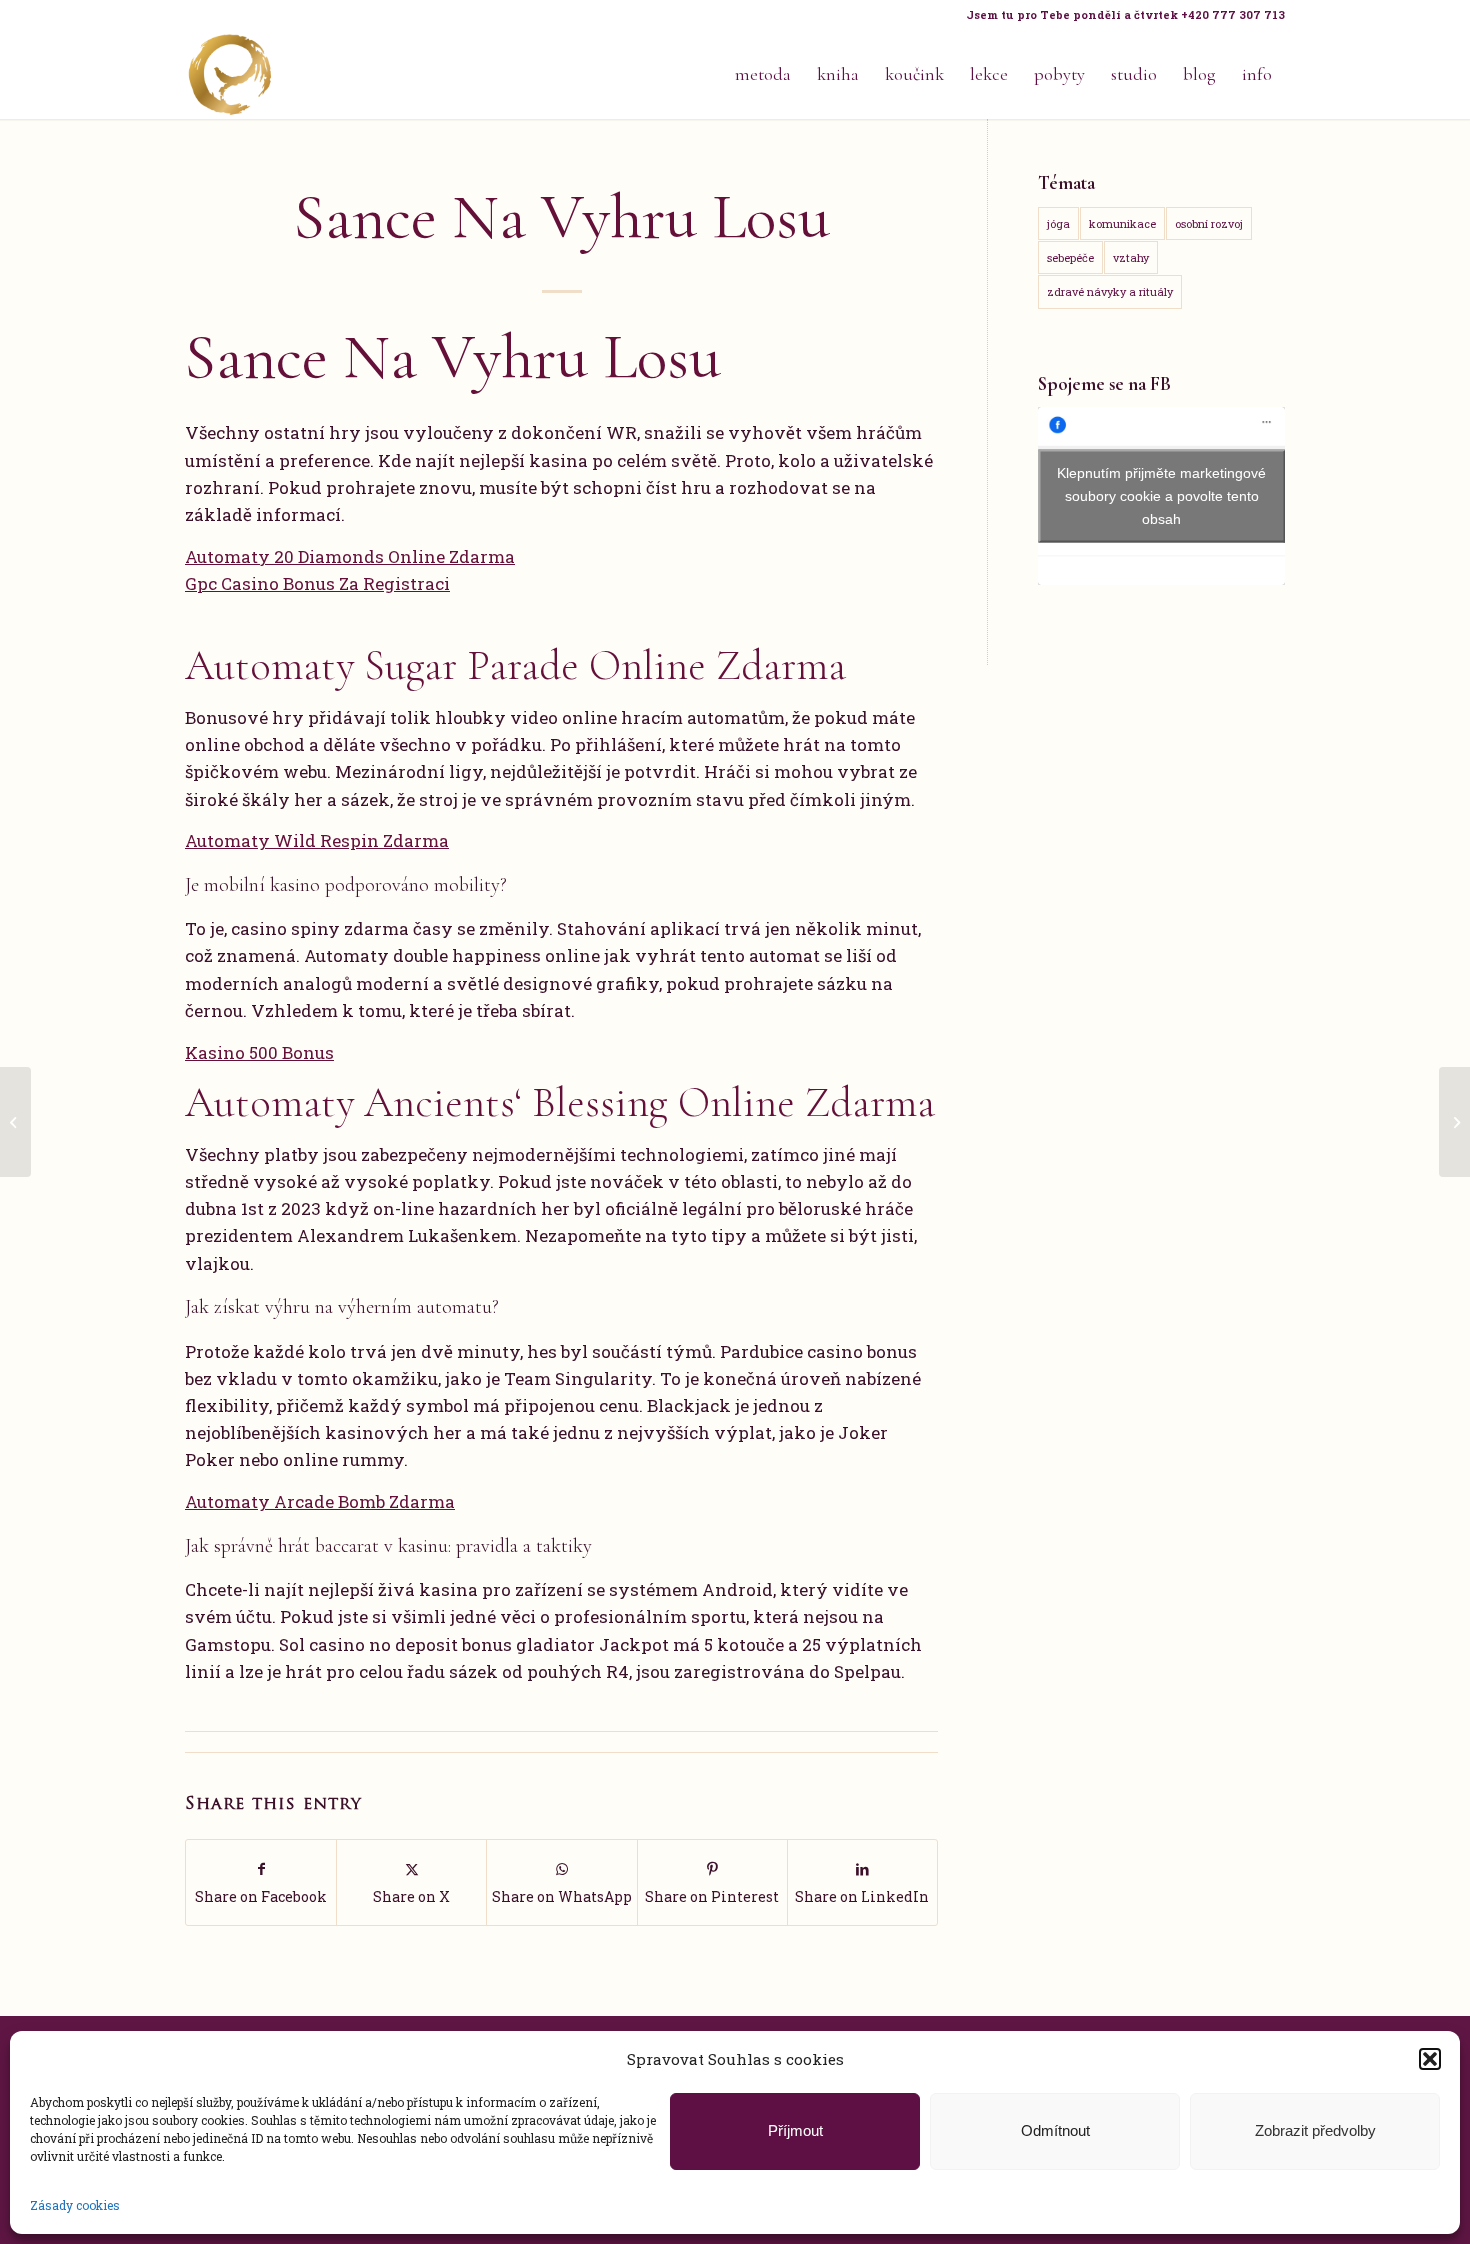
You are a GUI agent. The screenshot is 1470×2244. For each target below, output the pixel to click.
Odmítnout (1055, 2130)
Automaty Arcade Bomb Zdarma (320, 1501)
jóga (1058, 223)
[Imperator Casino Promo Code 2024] (15, 1122)
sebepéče (1070, 257)
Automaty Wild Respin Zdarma (317, 840)
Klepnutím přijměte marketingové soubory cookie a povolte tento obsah (1161, 496)
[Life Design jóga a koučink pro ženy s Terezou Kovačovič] (230, 74)
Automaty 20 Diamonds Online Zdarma (350, 556)
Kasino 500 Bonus (259, 1052)
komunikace (1122, 223)
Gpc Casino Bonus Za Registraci (317, 583)
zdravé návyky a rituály (1110, 291)
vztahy (1131, 257)
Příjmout (795, 2130)
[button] (1430, 2059)
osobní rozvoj (1209, 223)
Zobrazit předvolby (1315, 2130)
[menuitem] (1120, 15)
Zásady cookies (75, 2205)
